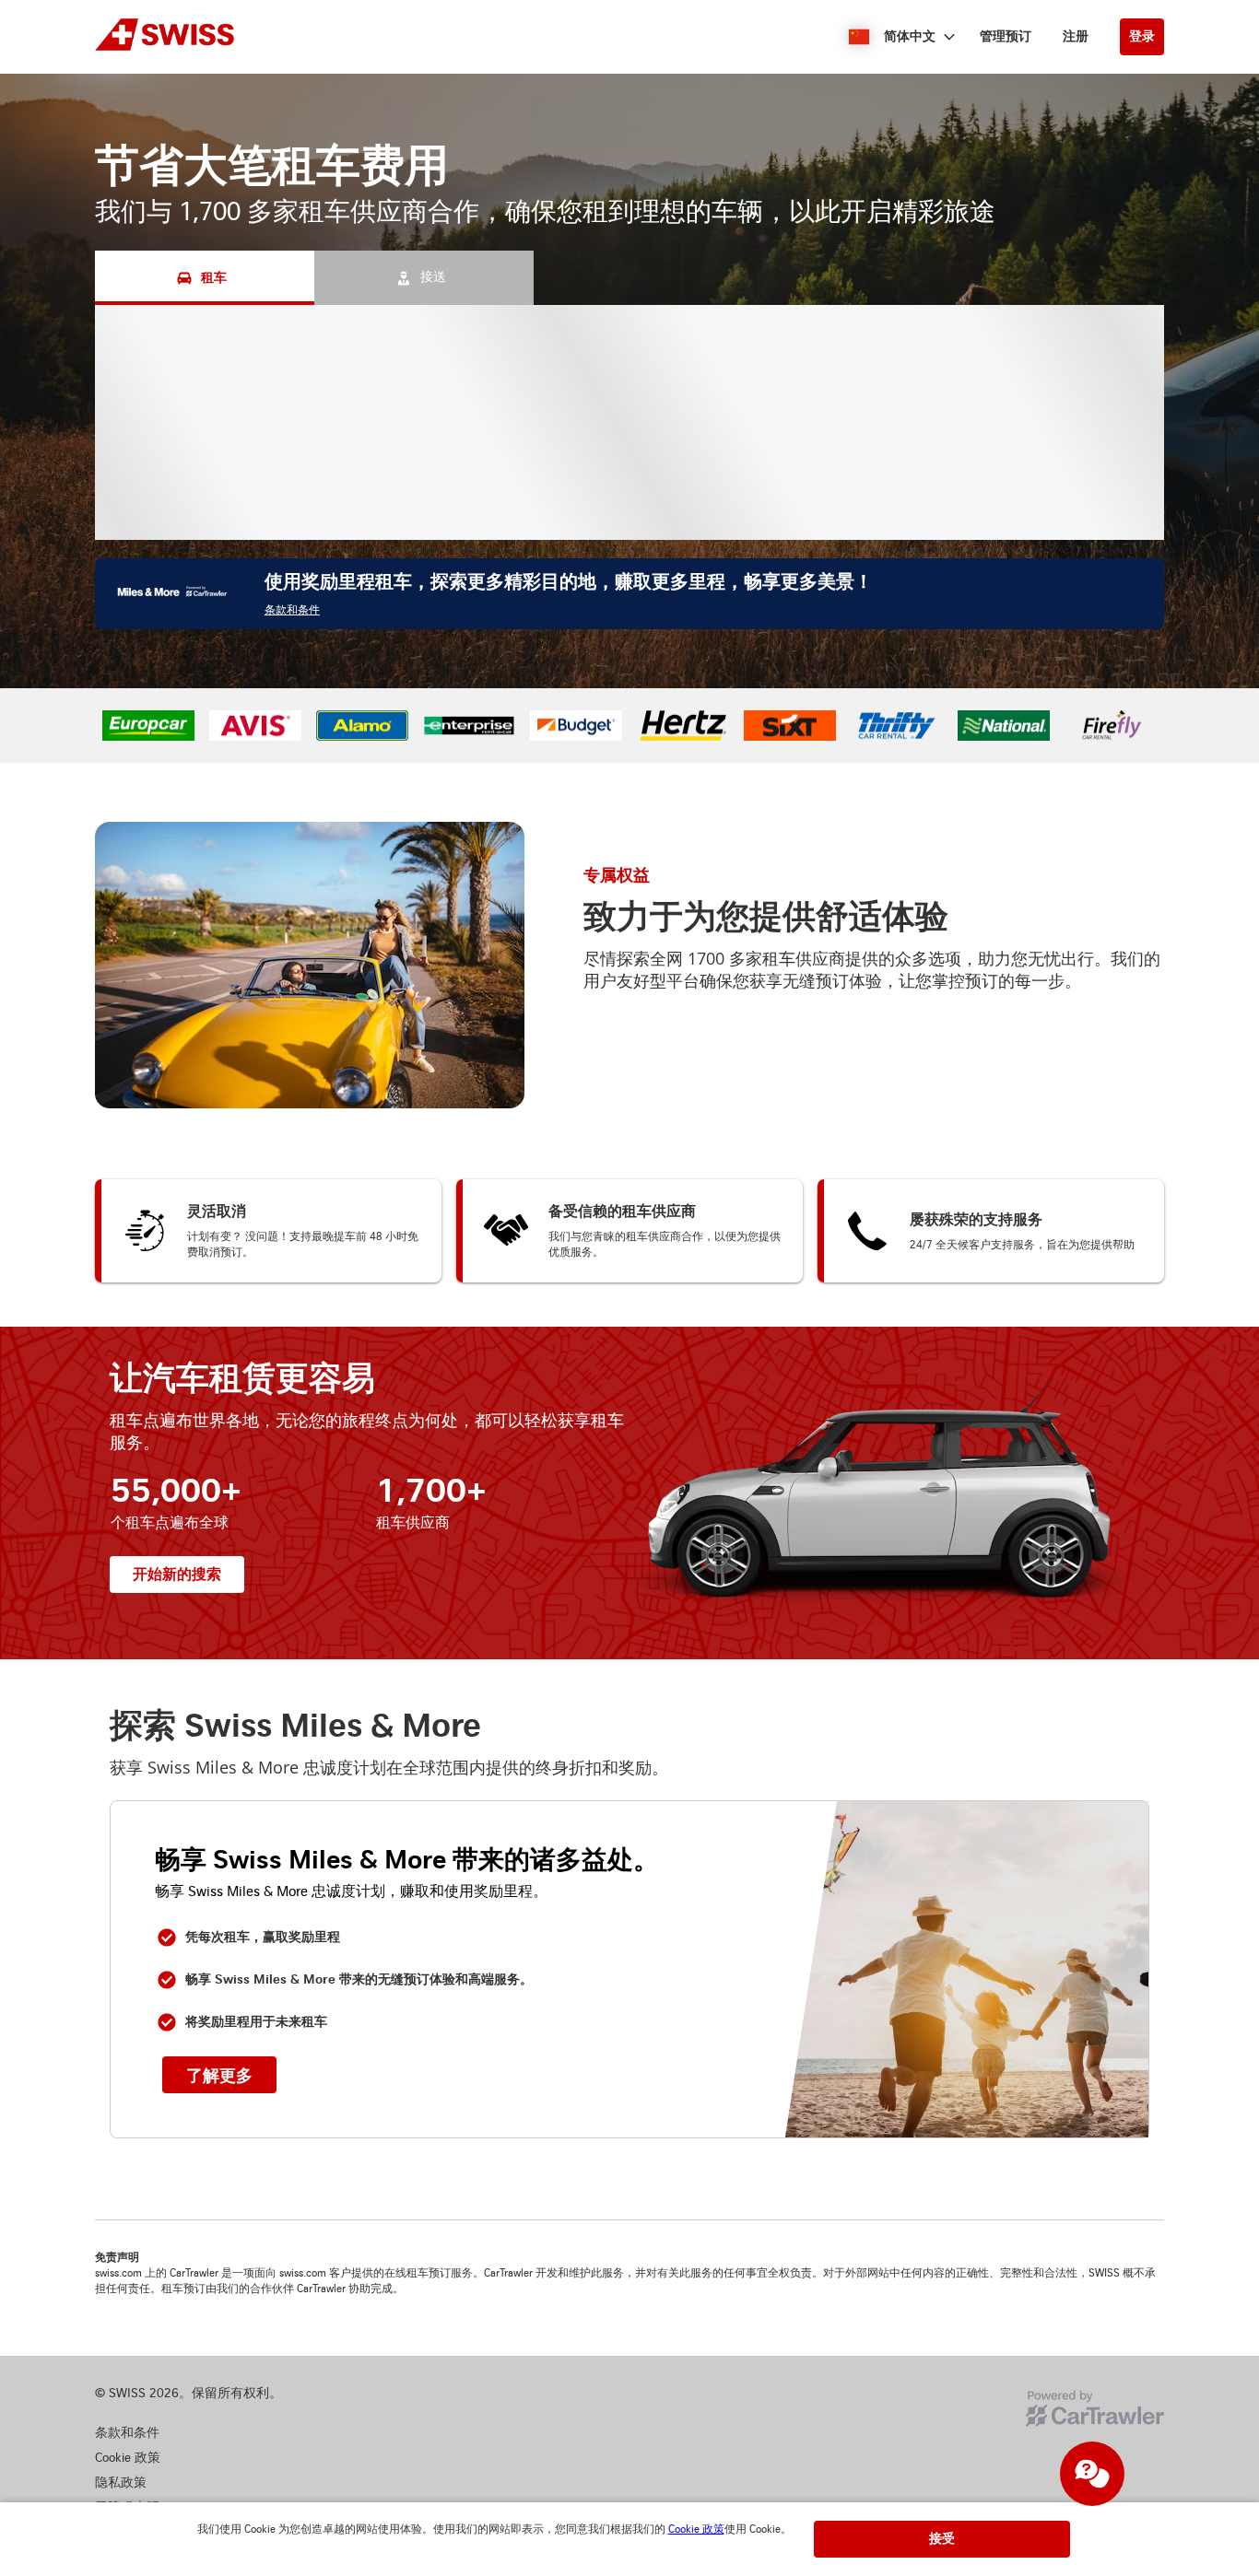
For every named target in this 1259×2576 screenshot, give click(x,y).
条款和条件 (292, 610)
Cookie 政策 (696, 2529)
